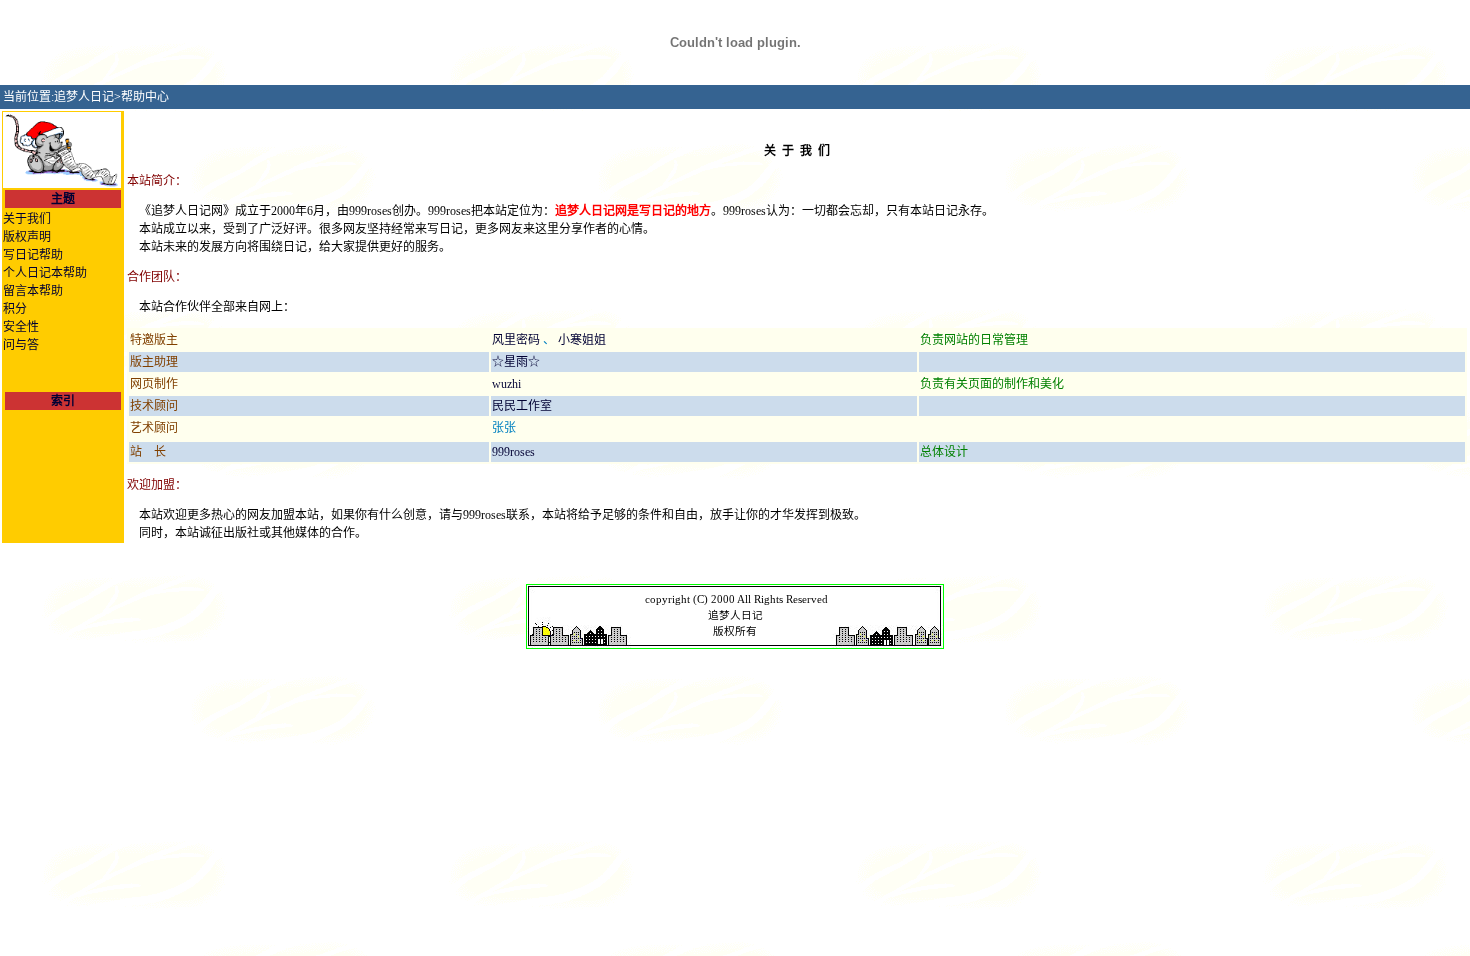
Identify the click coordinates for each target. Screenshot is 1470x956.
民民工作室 (522, 406)
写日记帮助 (33, 255)
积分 (15, 309)
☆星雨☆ (516, 362)
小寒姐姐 (582, 340)
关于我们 (27, 219)
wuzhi (506, 384)
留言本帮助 (33, 291)
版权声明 (27, 237)
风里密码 (516, 340)
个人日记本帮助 (45, 273)
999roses (513, 452)
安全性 (21, 327)
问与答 (21, 345)
